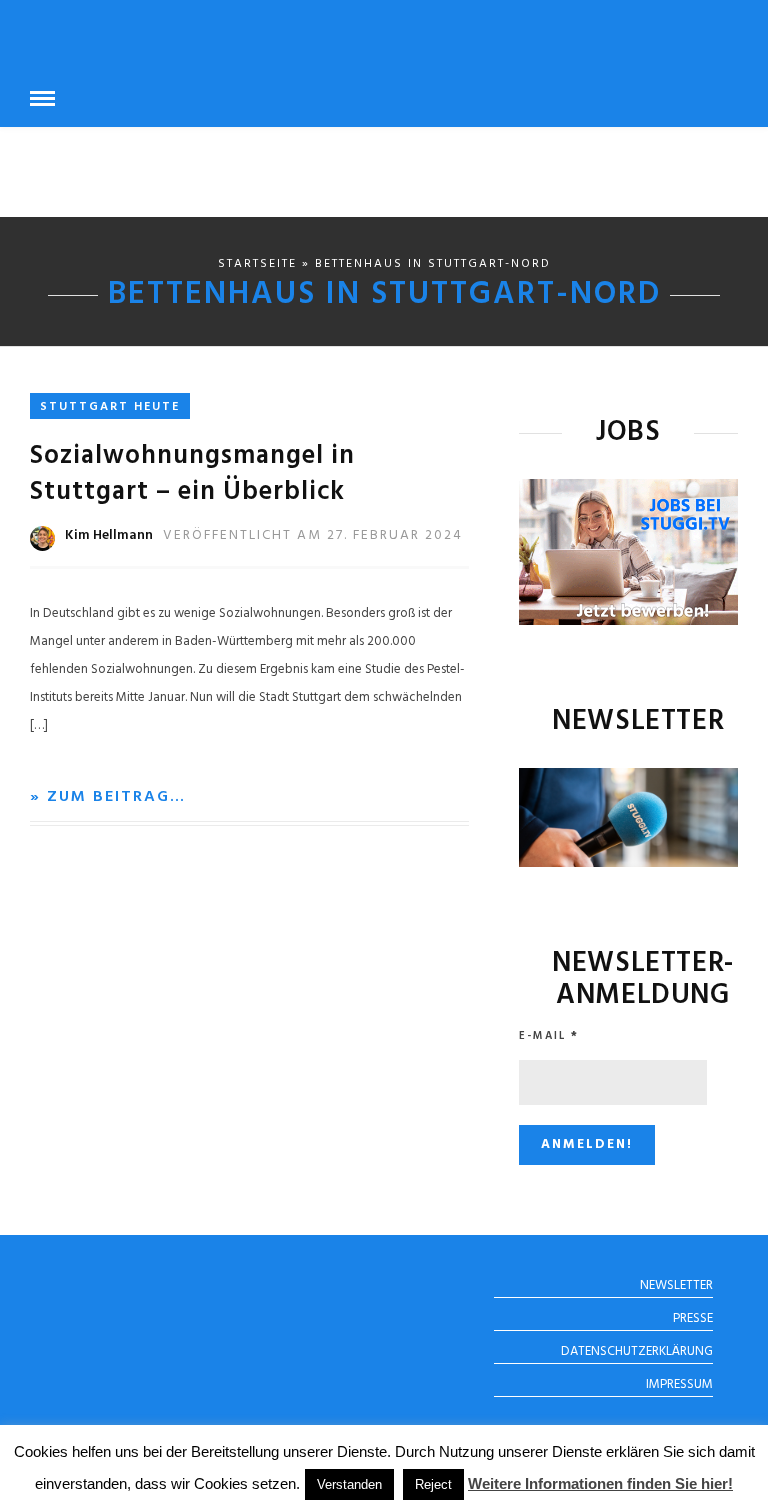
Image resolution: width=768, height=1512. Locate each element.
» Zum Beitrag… (108, 797)
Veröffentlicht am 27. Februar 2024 (313, 535)
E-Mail (549, 1036)
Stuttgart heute (110, 407)
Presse (693, 1318)
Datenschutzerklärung (637, 1351)
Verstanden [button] (349, 1484)
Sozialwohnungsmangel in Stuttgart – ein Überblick (192, 474)
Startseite (257, 264)
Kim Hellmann (109, 535)
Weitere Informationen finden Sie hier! (600, 1483)
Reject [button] (433, 1484)
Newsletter (676, 1285)
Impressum (679, 1384)
